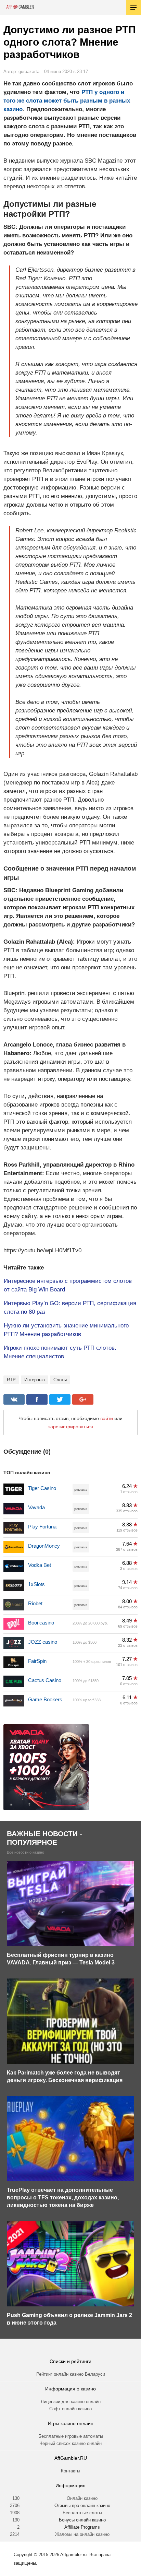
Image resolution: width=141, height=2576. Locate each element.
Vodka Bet (40, 1565)
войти (107, 1418)
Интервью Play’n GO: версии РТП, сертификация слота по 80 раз (70, 1308)
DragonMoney (44, 1546)
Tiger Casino (42, 1488)
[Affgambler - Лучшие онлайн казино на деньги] (20, 7)
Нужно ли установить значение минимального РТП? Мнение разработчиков (66, 1330)
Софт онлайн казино (70, 2409)
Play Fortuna (42, 1527)
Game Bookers (45, 1699)
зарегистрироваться (71, 1427)
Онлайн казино (82, 2498)
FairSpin (37, 1661)
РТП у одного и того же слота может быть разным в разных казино (67, 101)
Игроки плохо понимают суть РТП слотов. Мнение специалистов (60, 1352)
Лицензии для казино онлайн (71, 2402)
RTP (11, 1380)
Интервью (35, 1380)
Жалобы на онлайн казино (82, 2534)
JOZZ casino (43, 1642)
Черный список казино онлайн (70, 2443)
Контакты (70, 2471)
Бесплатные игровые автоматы (71, 2436)
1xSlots (36, 1584)
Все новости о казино (25, 1852)
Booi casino (41, 1623)
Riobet (35, 1603)
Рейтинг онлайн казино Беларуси (71, 2374)
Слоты (60, 1380)
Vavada (36, 1507)
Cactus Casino (45, 1680)
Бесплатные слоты (82, 2513)
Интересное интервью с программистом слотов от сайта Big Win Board (68, 1285)
